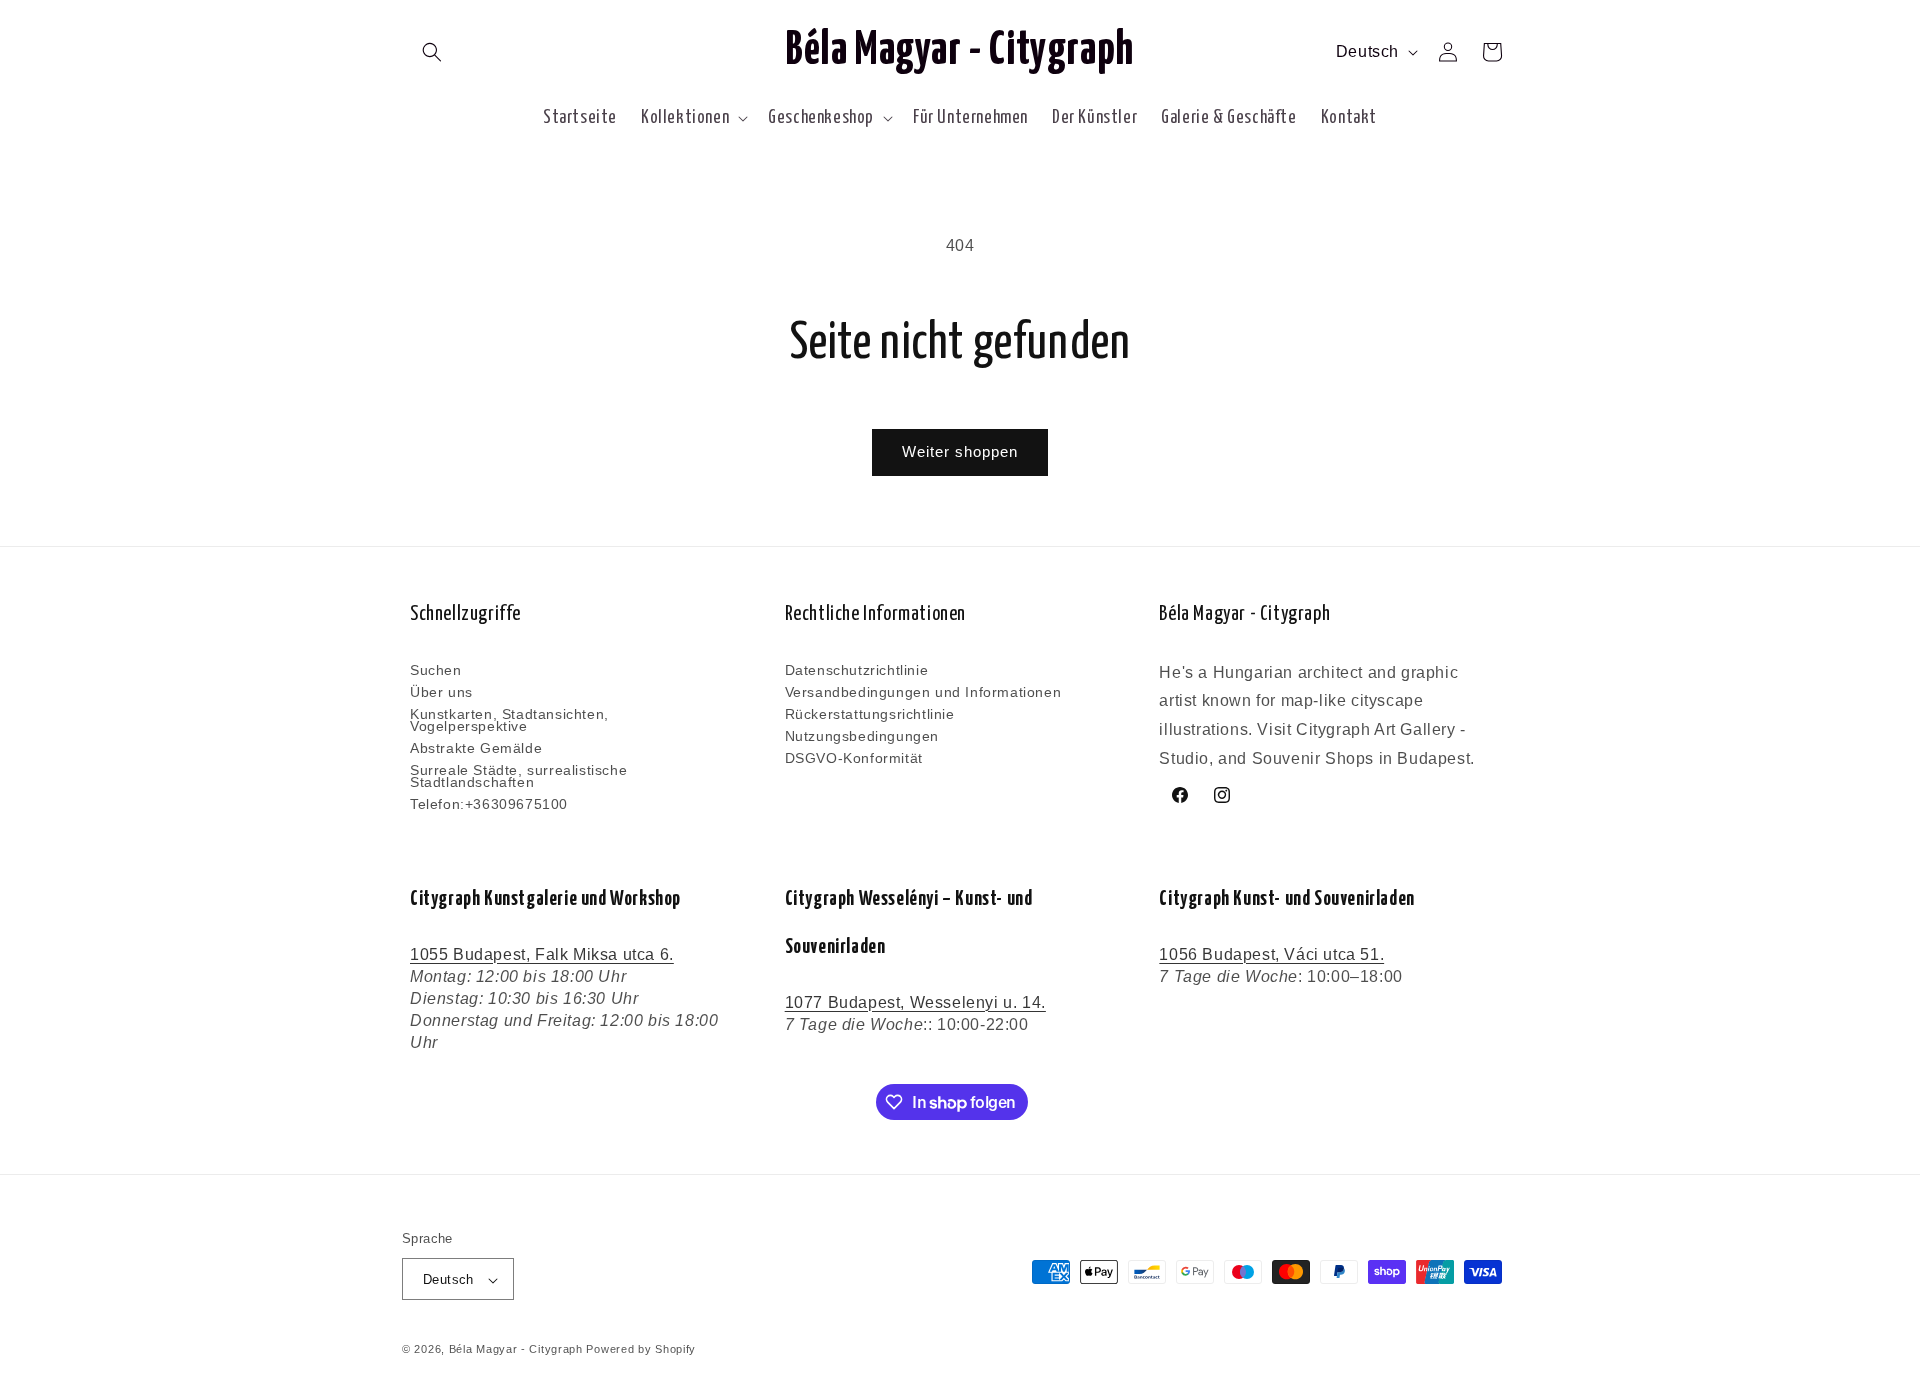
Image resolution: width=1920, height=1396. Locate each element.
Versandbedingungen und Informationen (923, 692)
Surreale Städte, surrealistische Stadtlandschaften (518, 776)
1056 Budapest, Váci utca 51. (1271, 954)
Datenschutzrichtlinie (857, 671)
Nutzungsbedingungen (862, 736)
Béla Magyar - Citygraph (516, 1350)
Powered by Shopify (641, 1350)
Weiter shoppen (960, 451)
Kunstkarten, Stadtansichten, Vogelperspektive (509, 720)
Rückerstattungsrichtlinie (870, 714)
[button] (432, 52)
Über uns (441, 692)
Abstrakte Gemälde (476, 748)
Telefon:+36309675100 (489, 804)
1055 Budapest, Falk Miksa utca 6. (542, 954)
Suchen (436, 671)
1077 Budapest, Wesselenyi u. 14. (915, 1002)
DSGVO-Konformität (854, 758)
